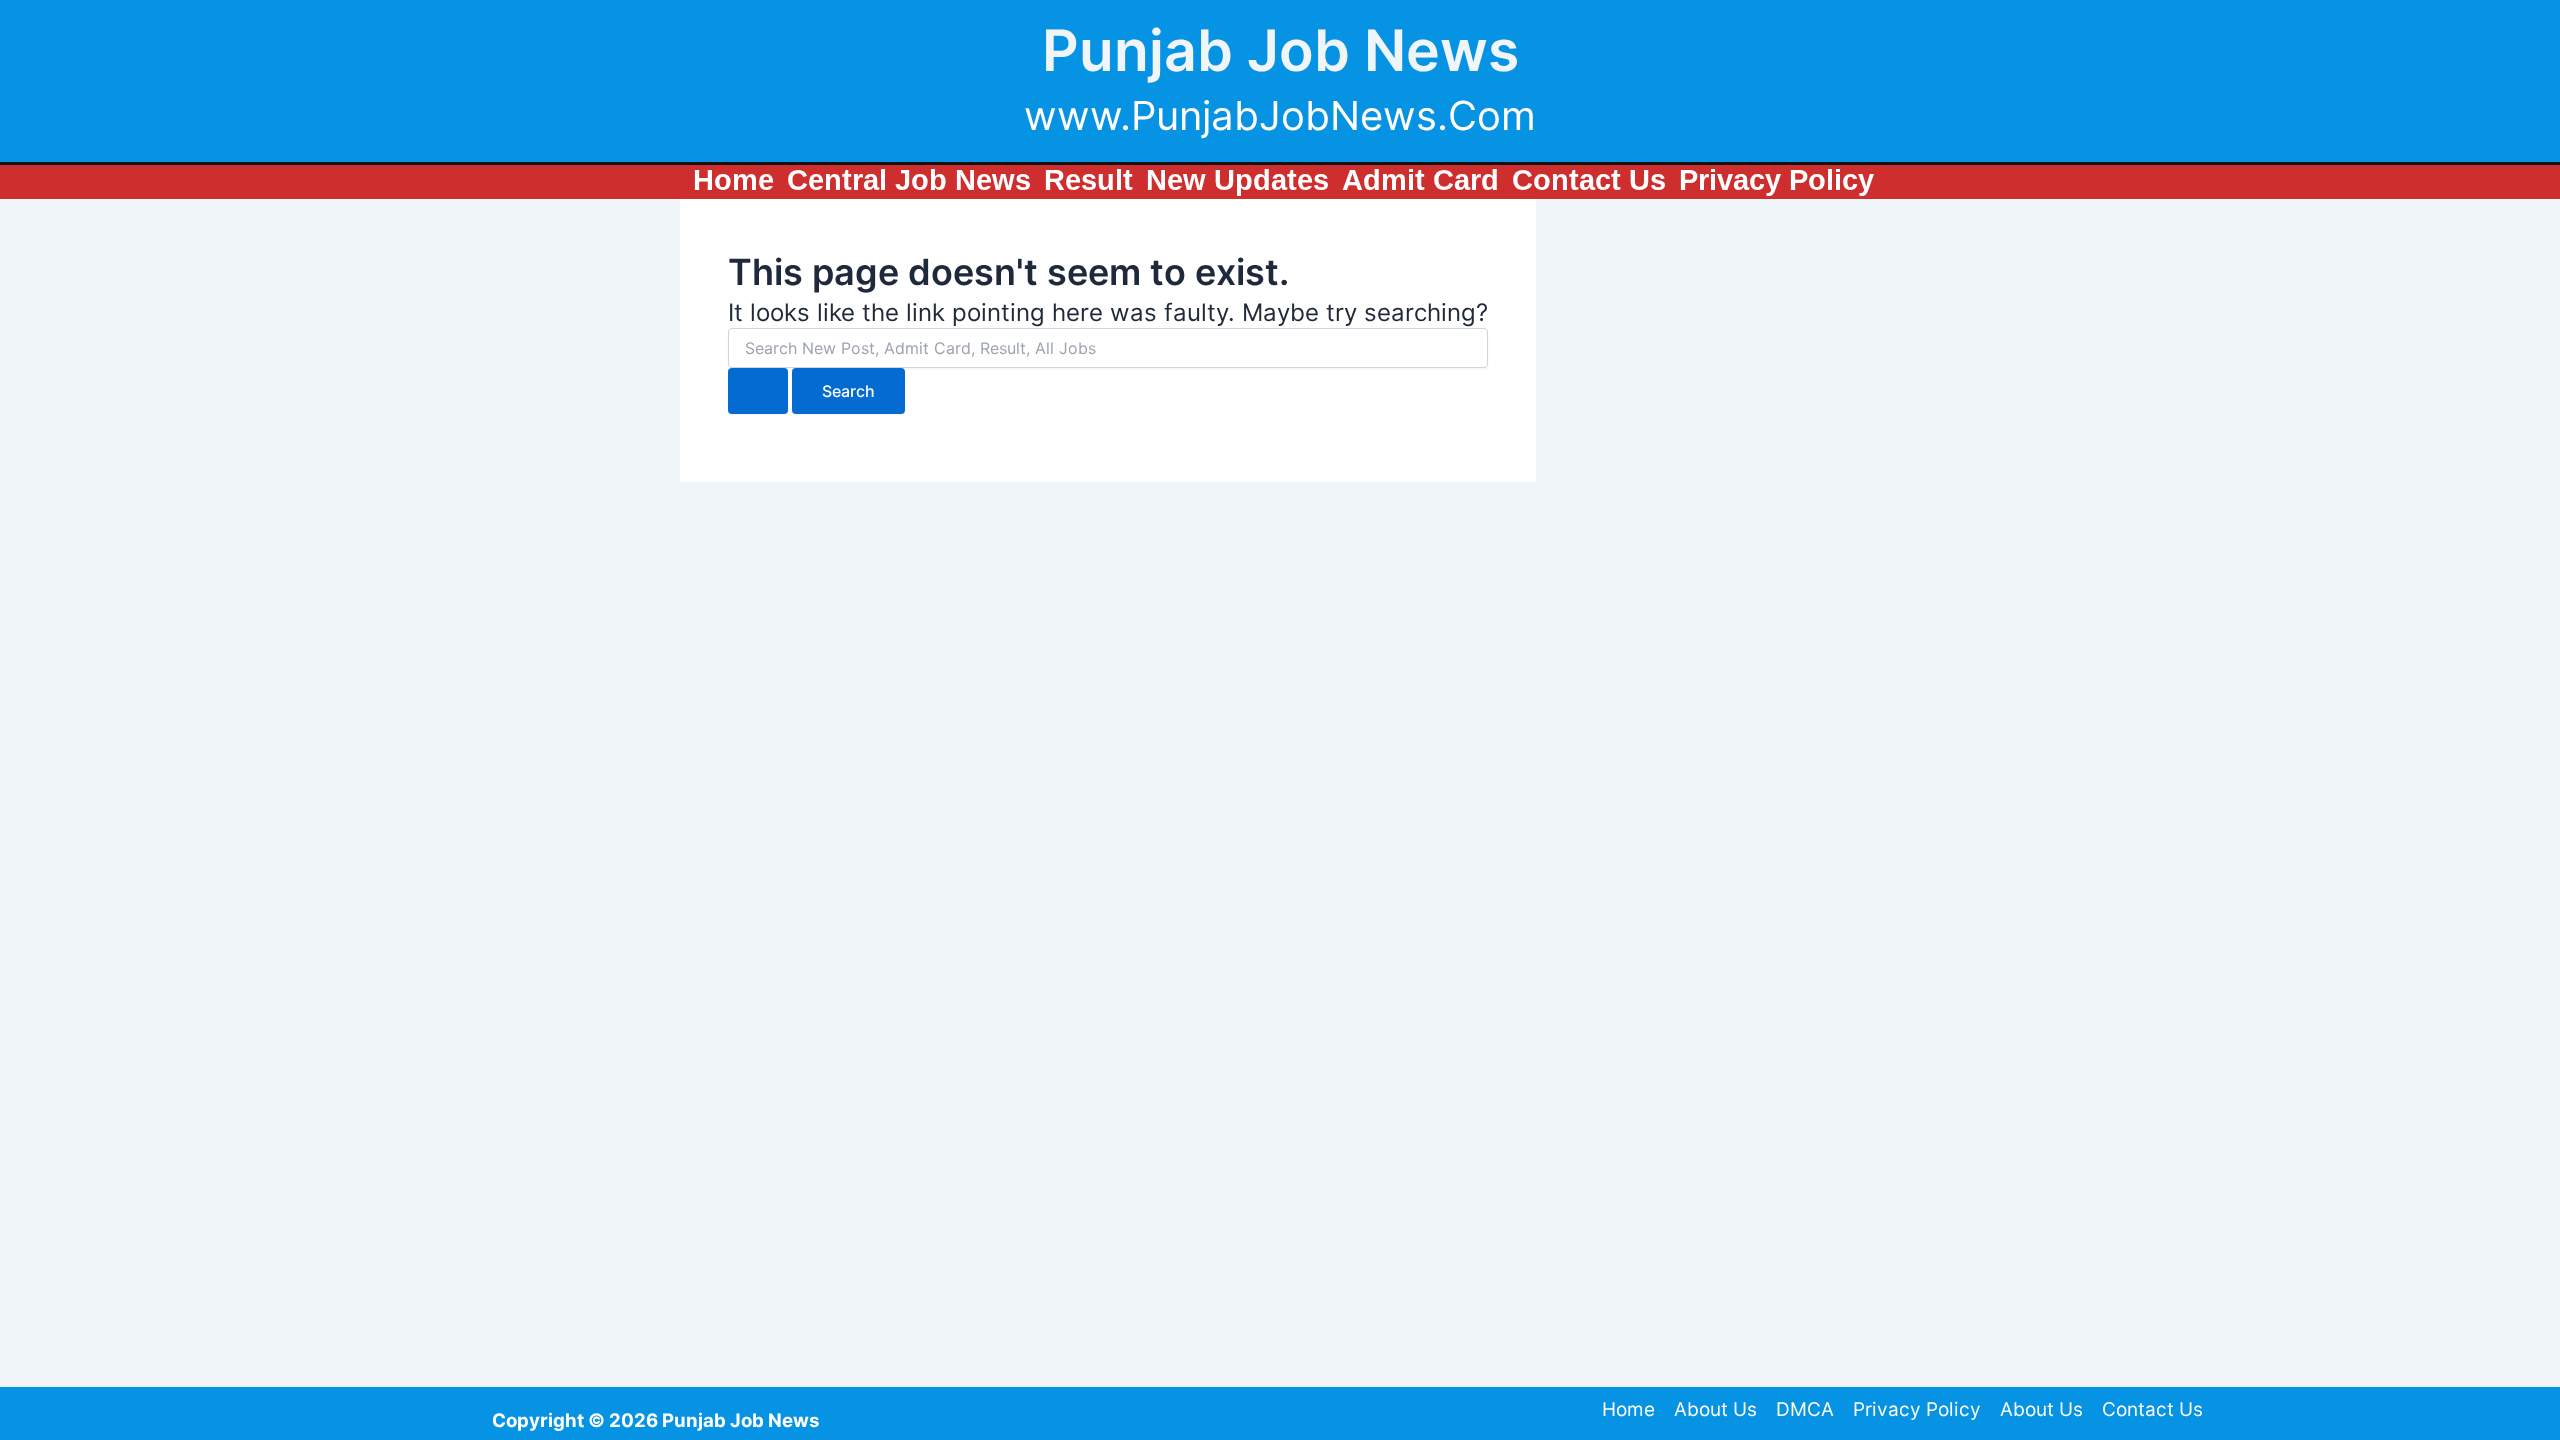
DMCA (1805, 1409)
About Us (1715, 1409)
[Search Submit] (758, 391)
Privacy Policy (1917, 1409)
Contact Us (2152, 1409)
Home (1628, 1409)
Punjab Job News (1280, 50)
